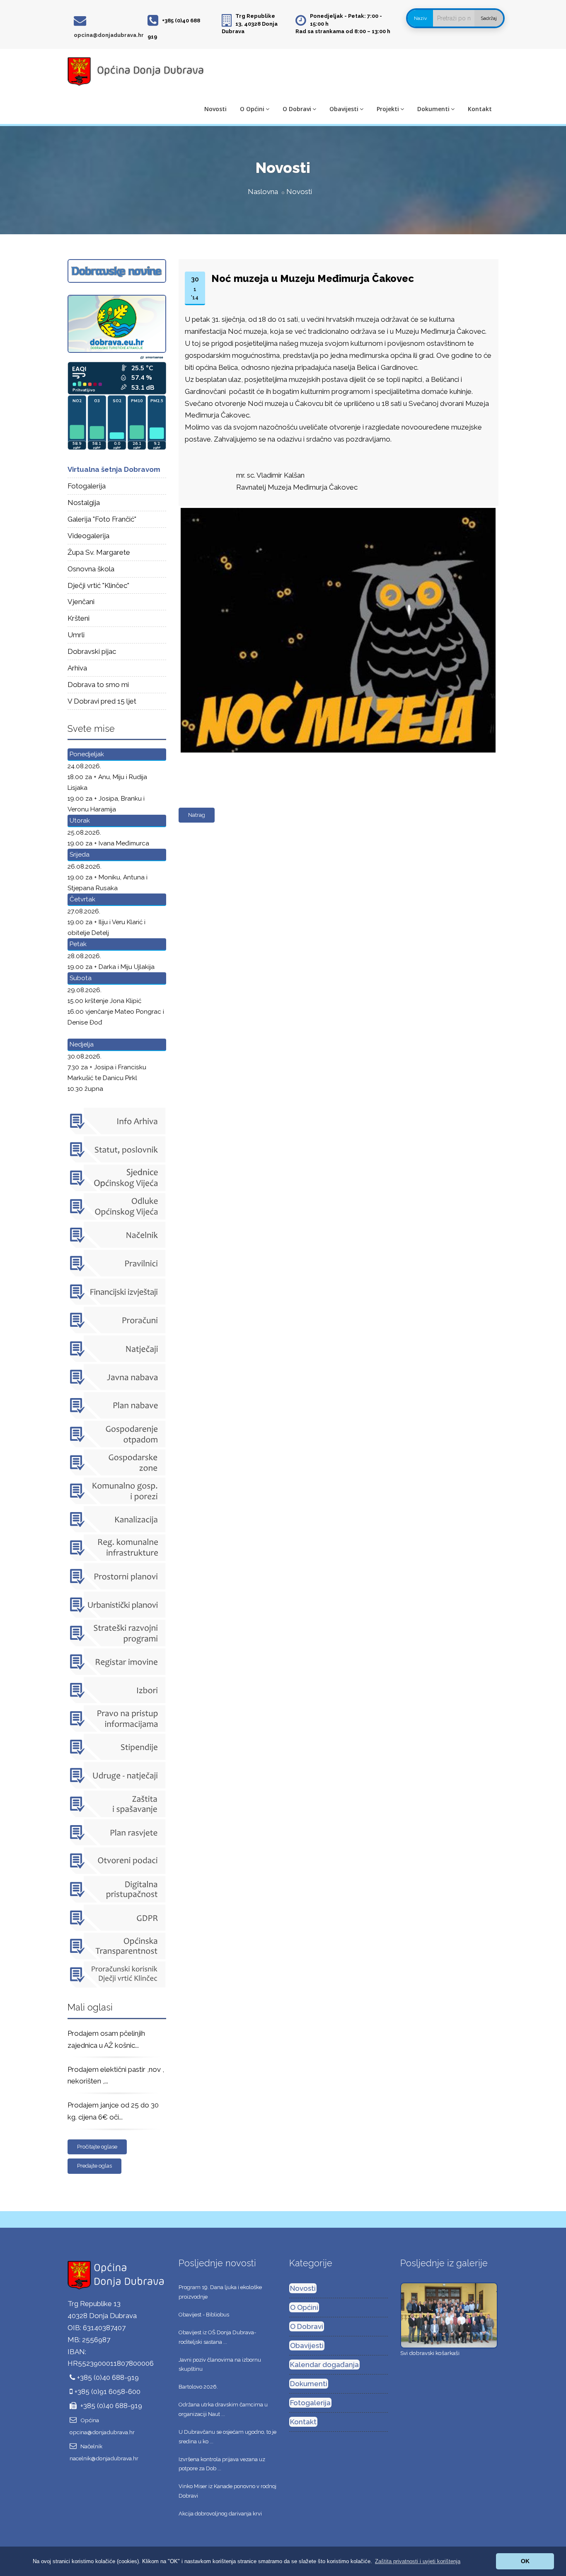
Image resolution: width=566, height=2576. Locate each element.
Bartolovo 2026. (198, 2387)
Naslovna (263, 192)
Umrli (76, 635)
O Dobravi (297, 109)
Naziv (420, 18)
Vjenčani (81, 602)
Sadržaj (489, 18)
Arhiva (77, 668)
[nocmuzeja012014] (336, 508)
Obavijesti (344, 109)
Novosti (215, 109)
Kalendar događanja (324, 2365)
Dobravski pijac (92, 651)
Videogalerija (88, 536)
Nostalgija (84, 503)
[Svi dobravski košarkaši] (449, 2315)
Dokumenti (433, 109)
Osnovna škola (91, 569)
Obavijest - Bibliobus (204, 2315)
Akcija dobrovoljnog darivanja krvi (220, 2514)
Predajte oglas (94, 2166)
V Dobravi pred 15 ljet (102, 701)
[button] (418, 2561)
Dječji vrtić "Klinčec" (98, 585)
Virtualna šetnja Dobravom (114, 469)
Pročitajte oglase (97, 2147)
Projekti (388, 109)
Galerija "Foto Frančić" (102, 519)
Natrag (197, 815)
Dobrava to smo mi (98, 685)
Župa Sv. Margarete (99, 552)
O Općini (252, 109)
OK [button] (525, 2561)
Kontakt (480, 109)
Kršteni (79, 618)
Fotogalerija (87, 486)
